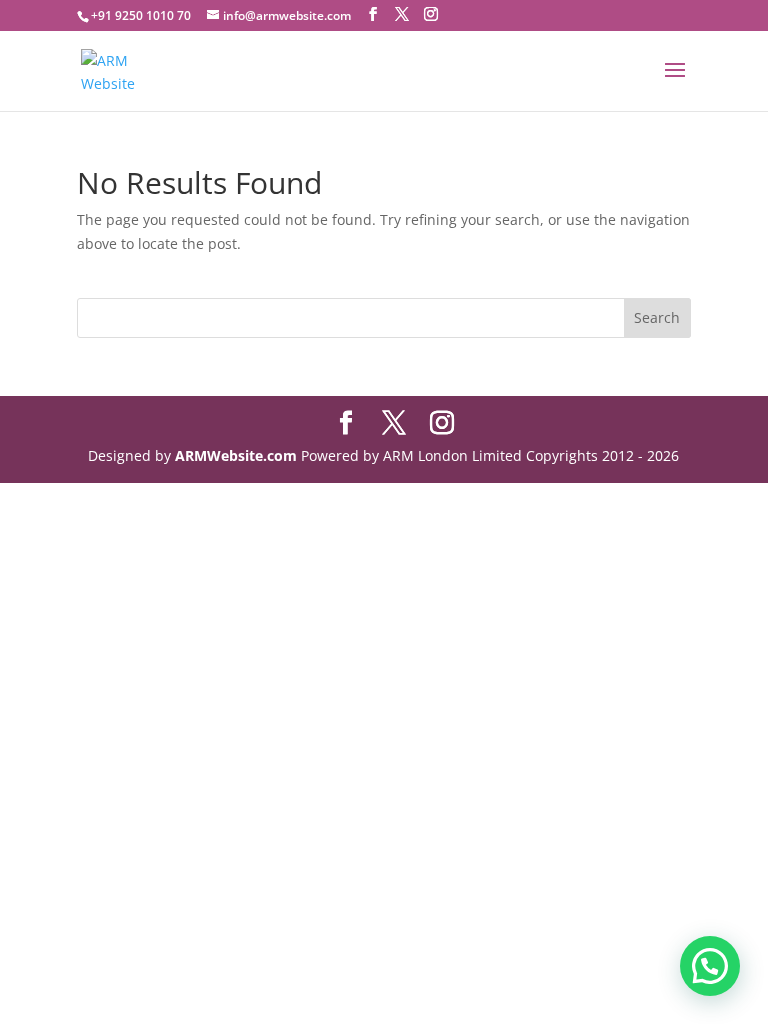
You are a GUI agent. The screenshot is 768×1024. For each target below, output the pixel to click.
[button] (710, 966)
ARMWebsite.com (236, 455)
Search (657, 317)
